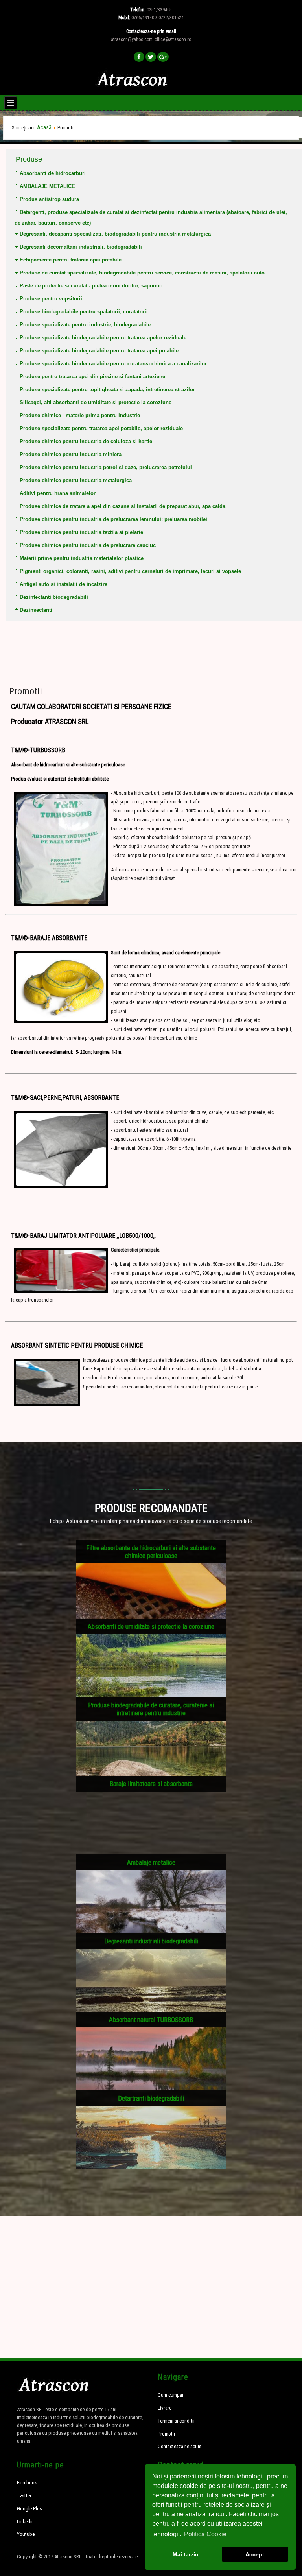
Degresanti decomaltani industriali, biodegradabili (81, 247)
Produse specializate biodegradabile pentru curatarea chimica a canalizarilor (113, 364)
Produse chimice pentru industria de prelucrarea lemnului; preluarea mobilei (113, 519)
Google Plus (29, 2509)
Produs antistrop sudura (49, 199)
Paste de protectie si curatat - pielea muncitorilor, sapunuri (91, 286)
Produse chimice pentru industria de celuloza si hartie (86, 441)
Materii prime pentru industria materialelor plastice (82, 558)
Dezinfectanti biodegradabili (54, 597)
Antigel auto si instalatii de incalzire (64, 584)
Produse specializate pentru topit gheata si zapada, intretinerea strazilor (107, 389)
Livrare (165, 2408)
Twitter (24, 2496)
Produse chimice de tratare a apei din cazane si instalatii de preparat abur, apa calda (122, 506)
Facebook (27, 2483)
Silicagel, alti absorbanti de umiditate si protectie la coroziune (96, 402)
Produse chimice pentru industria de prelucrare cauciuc (88, 545)
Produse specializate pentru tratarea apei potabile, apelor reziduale (101, 428)
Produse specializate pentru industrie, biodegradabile (85, 325)
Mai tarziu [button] (186, 2554)
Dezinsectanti (36, 610)
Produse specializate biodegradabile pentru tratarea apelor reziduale (103, 338)
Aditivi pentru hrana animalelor (58, 493)
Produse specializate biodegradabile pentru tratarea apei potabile (99, 351)
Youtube (26, 2534)
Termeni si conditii (176, 2421)
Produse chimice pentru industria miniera (71, 454)
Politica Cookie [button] (205, 2534)
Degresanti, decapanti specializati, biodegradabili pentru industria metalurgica (115, 234)
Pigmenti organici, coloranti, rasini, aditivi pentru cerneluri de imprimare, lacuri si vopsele (130, 571)
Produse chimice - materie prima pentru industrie (80, 415)
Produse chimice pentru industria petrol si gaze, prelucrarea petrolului (106, 467)
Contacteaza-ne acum (180, 2446)
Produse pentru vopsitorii (51, 299)
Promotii (26, 691)
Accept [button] (255, 2554)
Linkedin (25, 2522)
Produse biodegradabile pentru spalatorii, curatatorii (84, 312)
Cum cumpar (171, 2395)
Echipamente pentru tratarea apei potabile (71, 260)
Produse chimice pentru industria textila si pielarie (81, 532)
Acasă (44, 127)
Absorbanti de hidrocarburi (53, 173)
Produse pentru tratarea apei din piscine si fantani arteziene (92, 377)
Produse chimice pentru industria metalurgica (76, 480)
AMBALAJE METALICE (47, 186)
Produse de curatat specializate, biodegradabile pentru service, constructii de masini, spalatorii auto (142, 273)
